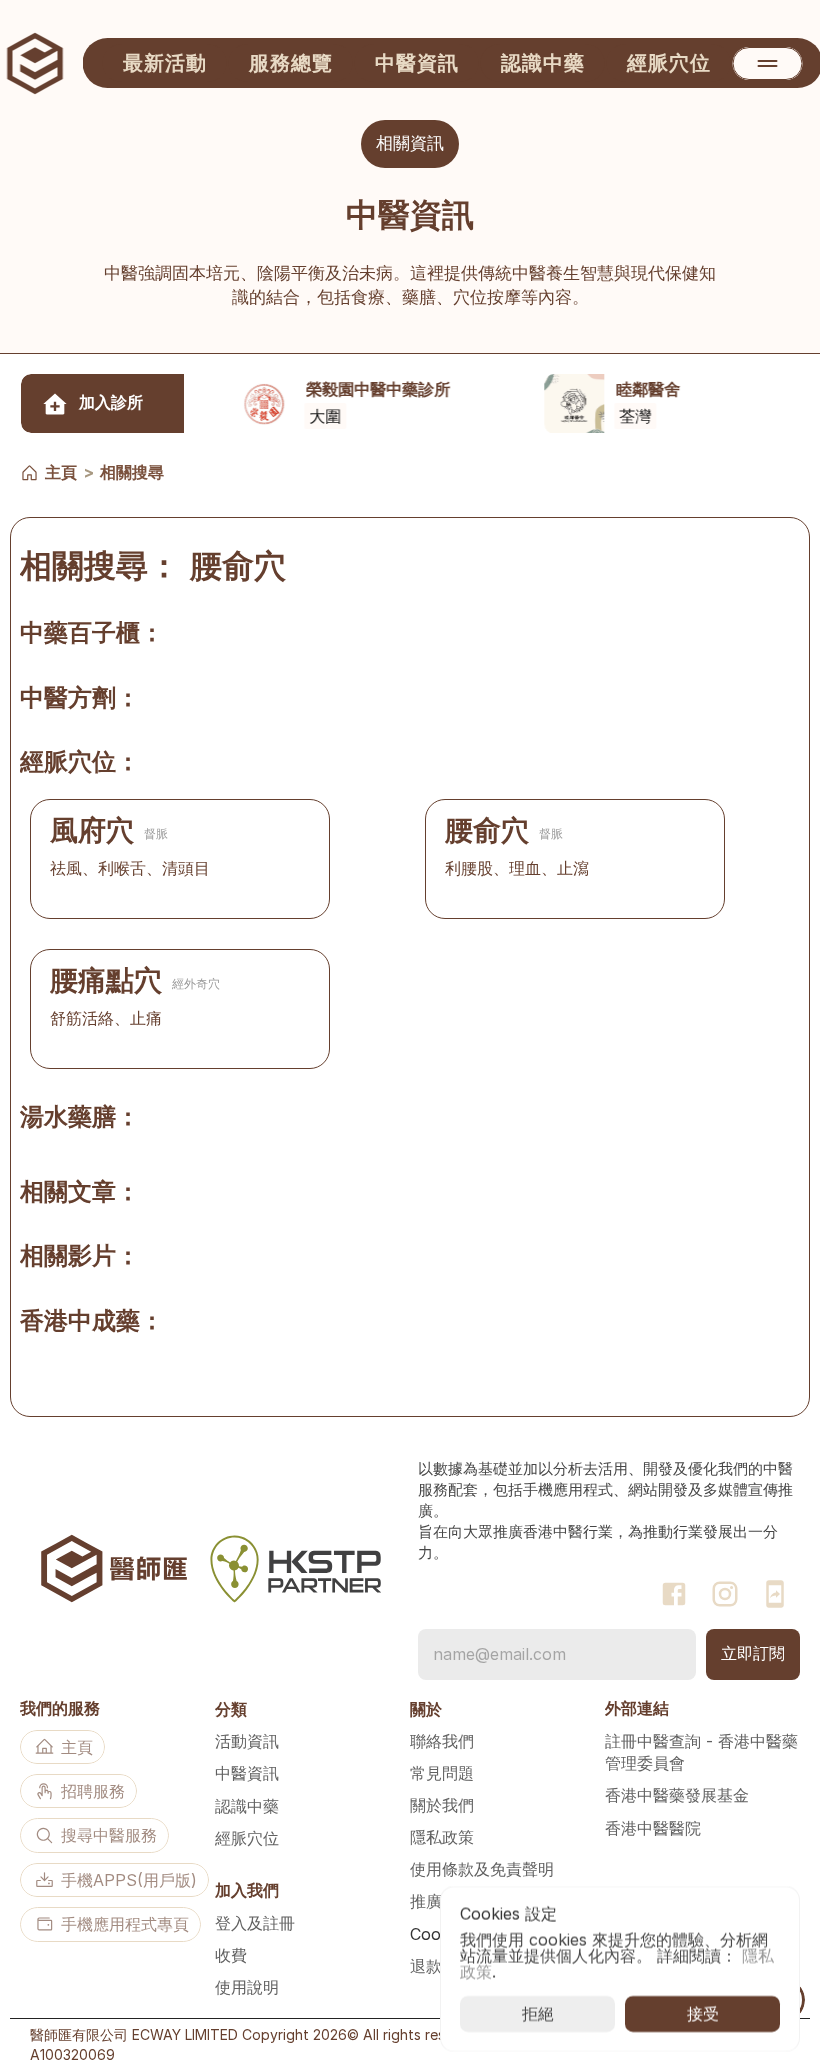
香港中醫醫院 (653, 1828)
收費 (231, 1955)
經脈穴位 (247, 1838)
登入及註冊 (255, 1923)
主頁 (61, 472)
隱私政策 (442, 1837)
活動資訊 (247, 1741)
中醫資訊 (247, 1773)
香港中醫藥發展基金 (677, 1795)
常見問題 (442, 1773)
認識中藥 (247, 1806)
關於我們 (442, 1805)
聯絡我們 (442, 1741)
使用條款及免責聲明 (482, 1869)
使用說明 (247, 1987)
